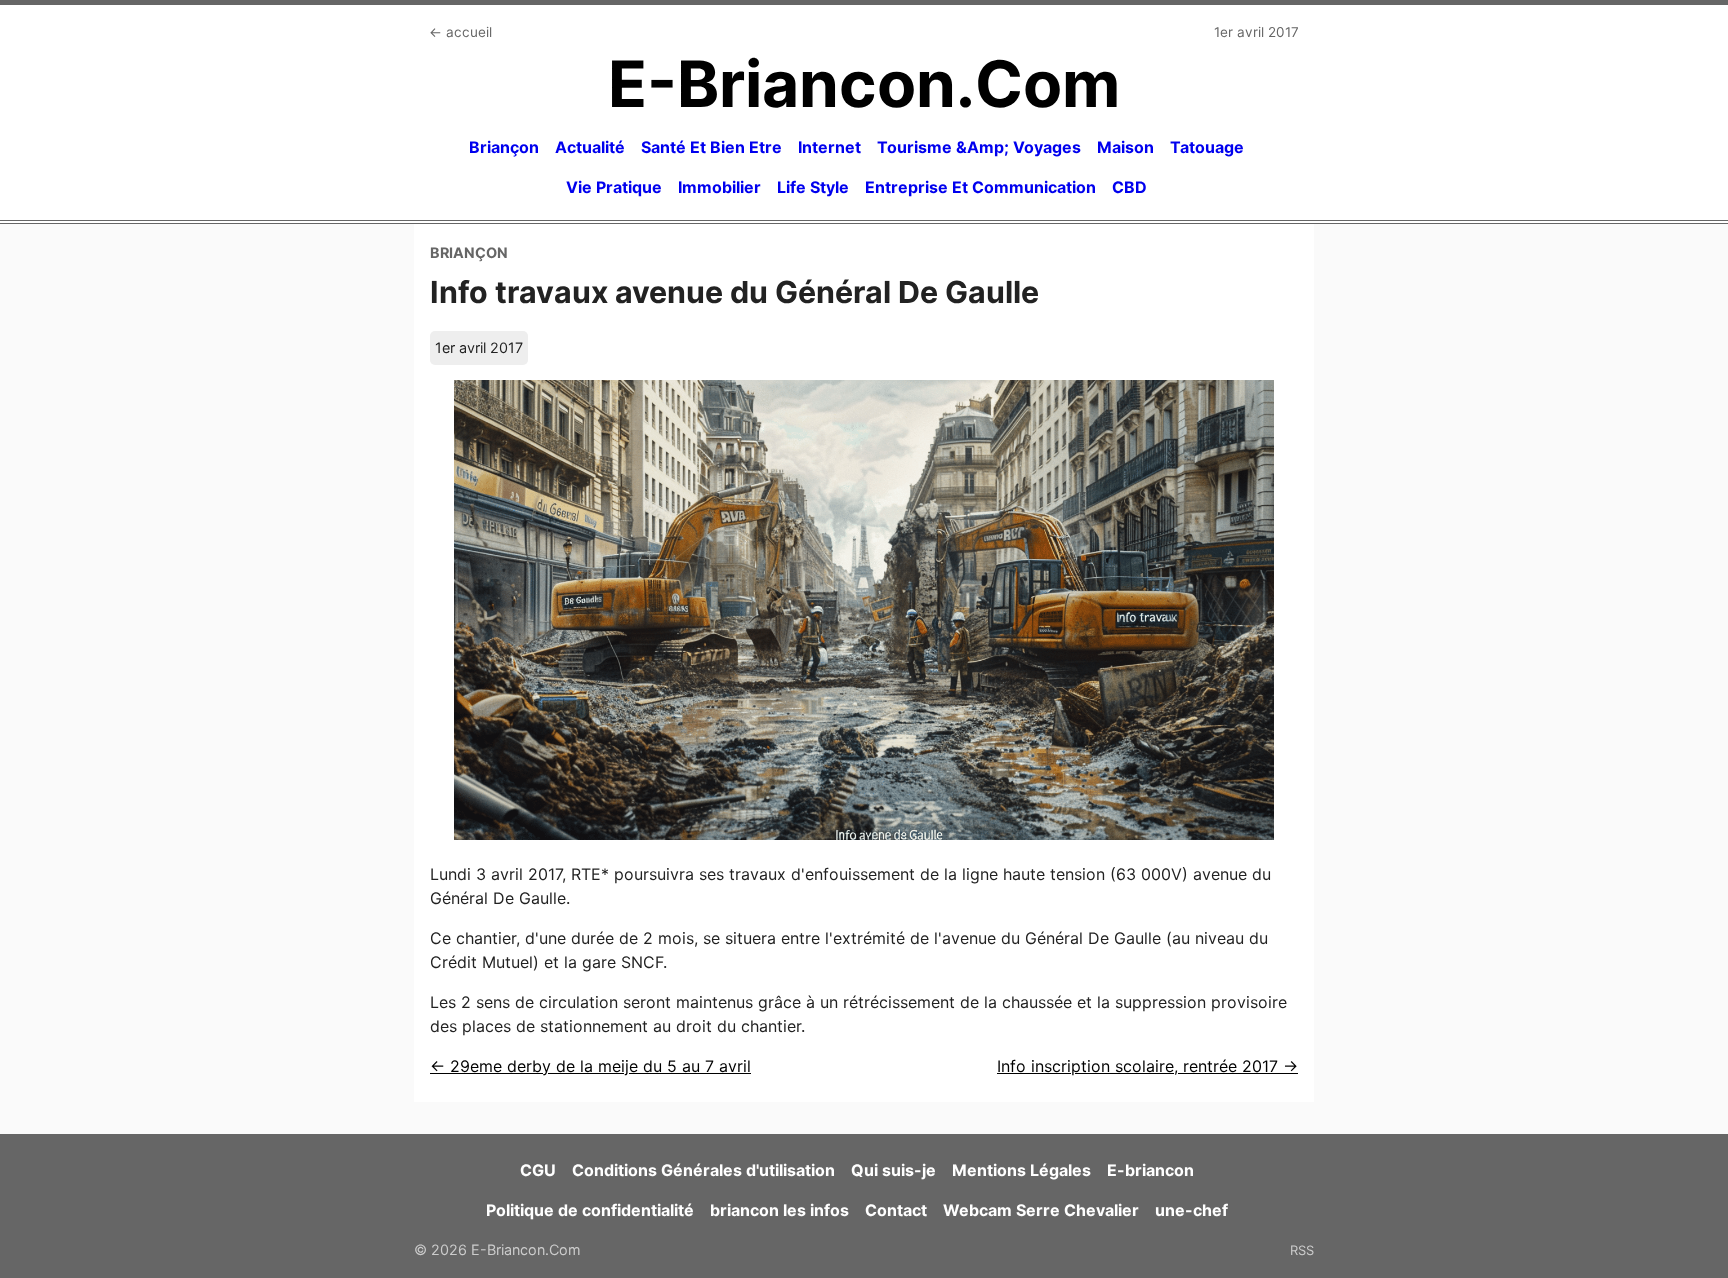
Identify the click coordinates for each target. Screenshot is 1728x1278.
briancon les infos (779, 1210)
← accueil (460, 32)
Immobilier (719, 187)
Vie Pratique (614, 187)
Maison (1125, 147)
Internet (829, 147)
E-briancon (1150, 1170)
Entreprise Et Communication (980, 187)
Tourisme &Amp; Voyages (979, 147)
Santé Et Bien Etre (711, 147)
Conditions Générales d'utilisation (703, 1170)
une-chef (1191, 1210)
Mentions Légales (1021, 1170)
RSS (1302, 1250)
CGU (538, 1170)
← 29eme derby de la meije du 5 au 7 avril (590, 1066)
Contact (896, 1210)
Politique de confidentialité (590, 1210)
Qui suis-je (893, 1170)
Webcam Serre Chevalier (1041, 1210)
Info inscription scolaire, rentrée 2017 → (1147, 1066)
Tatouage (1207, 147)
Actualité (590, 147)
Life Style (813, 187)
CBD (1129, 187)
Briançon (504, 147)
